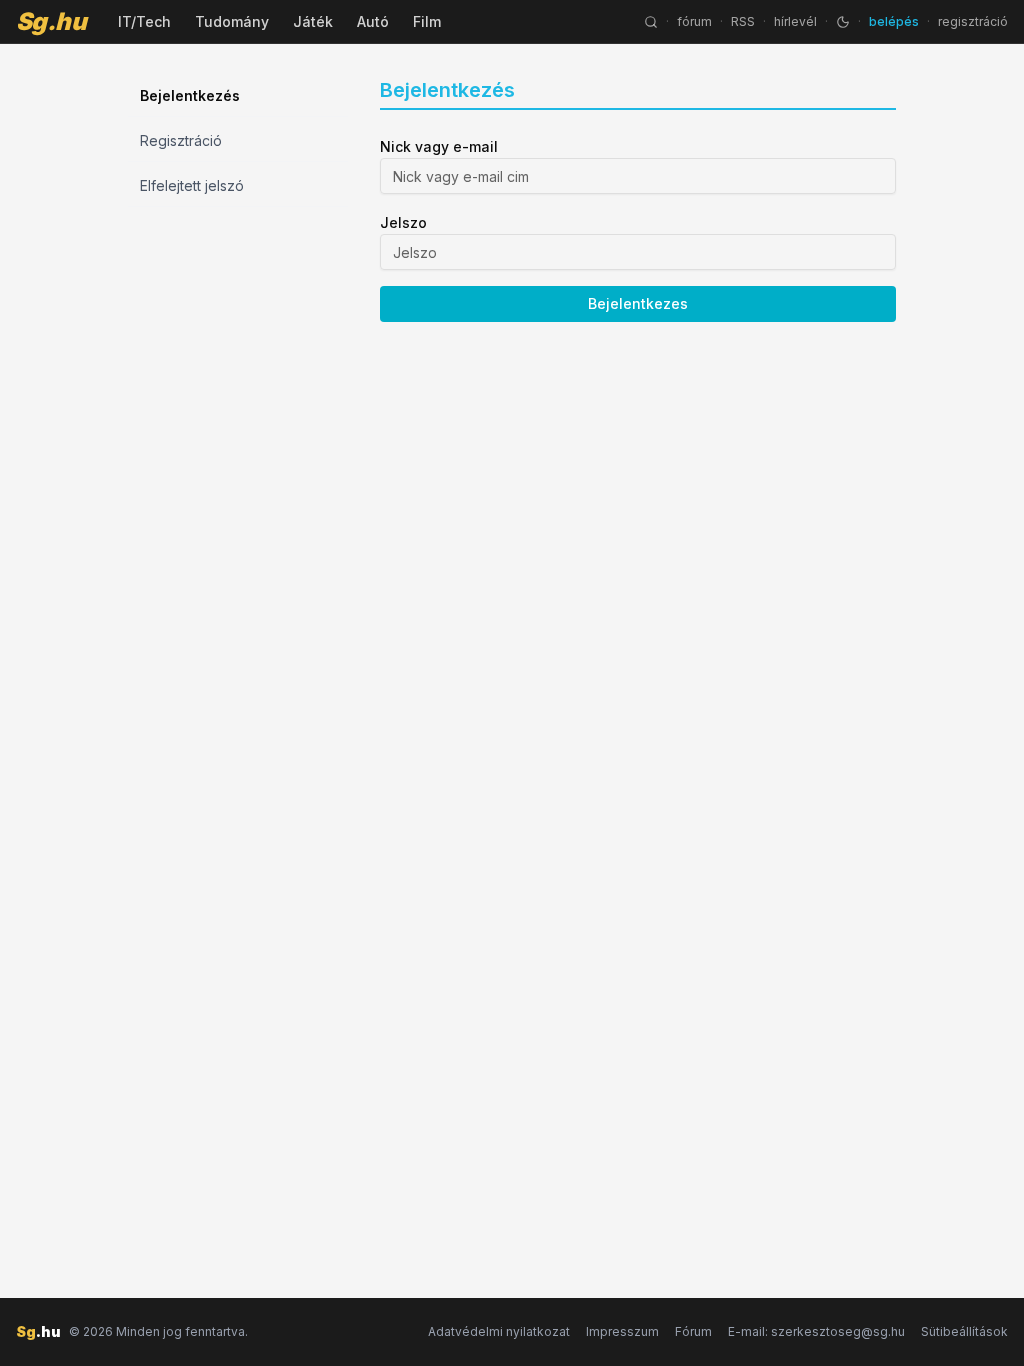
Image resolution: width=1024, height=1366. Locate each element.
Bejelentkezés (190, 95)
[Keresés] (651, 22)
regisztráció (973, 21)
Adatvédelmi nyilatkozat (499, 1331)
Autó (373, 21)
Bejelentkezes (638, 303)
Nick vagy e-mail (439, 146)
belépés (894, 21)
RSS (743, 21)
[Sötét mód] (843, 22)
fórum (694, 21)
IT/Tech (144, 21)
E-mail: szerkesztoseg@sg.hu (816, 1331)
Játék (313, 21)
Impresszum (622, 1331)
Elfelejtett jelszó (192, 185)
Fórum (693, 1331)
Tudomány (232, 21)
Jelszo (403, 222)
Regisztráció (181, 140)
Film (427, 21)
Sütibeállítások (964, 1331)
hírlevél (795, 21)
